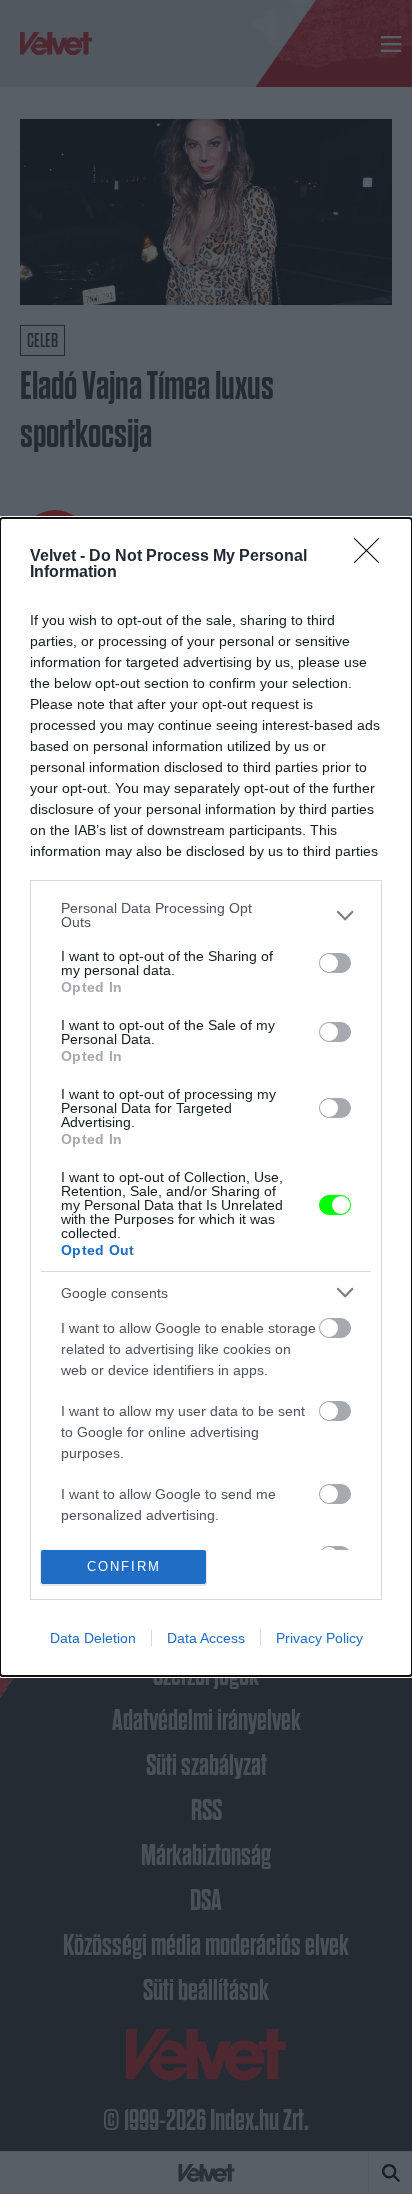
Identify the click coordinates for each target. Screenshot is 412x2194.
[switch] (335, 963)
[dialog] (206, 1096)
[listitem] (206, 915)
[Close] (373, 557)
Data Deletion (93, 1638)
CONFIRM (124, 1566)
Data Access (206, 1638)
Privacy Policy (319, 1638)
